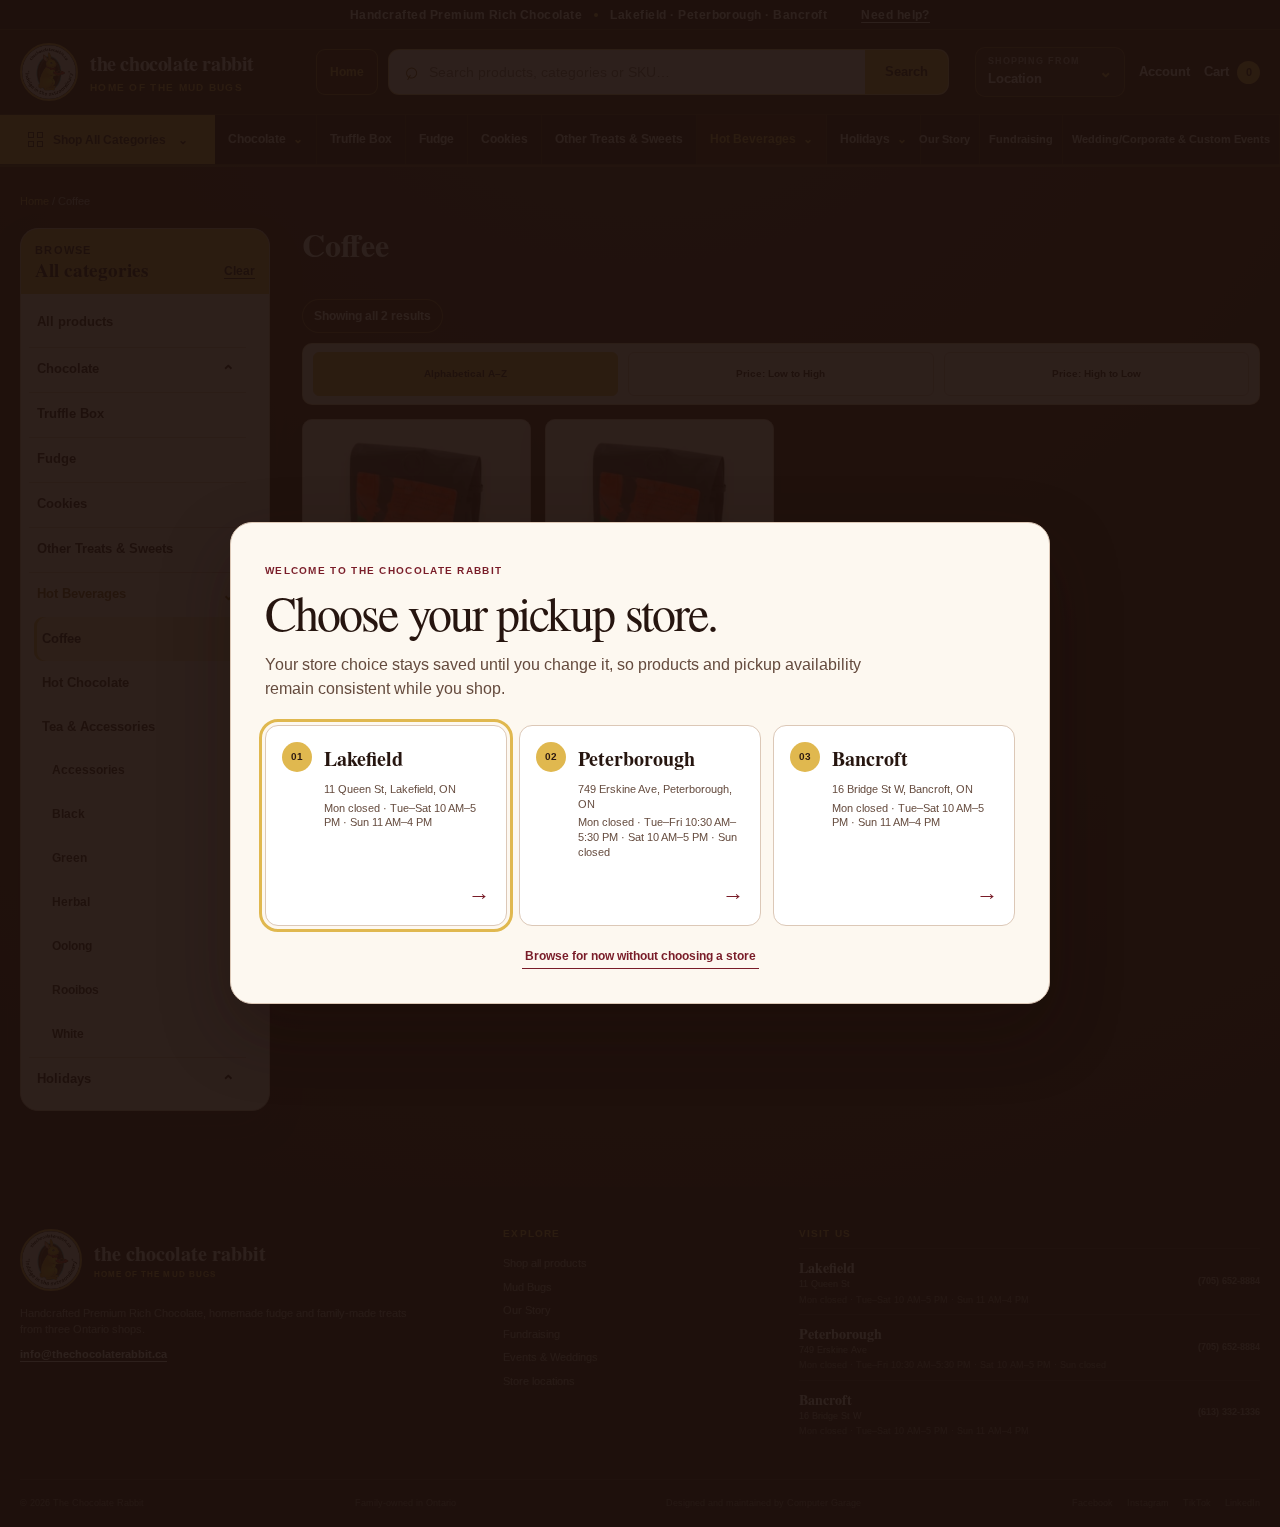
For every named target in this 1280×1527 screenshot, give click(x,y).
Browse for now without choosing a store (640, 957)
